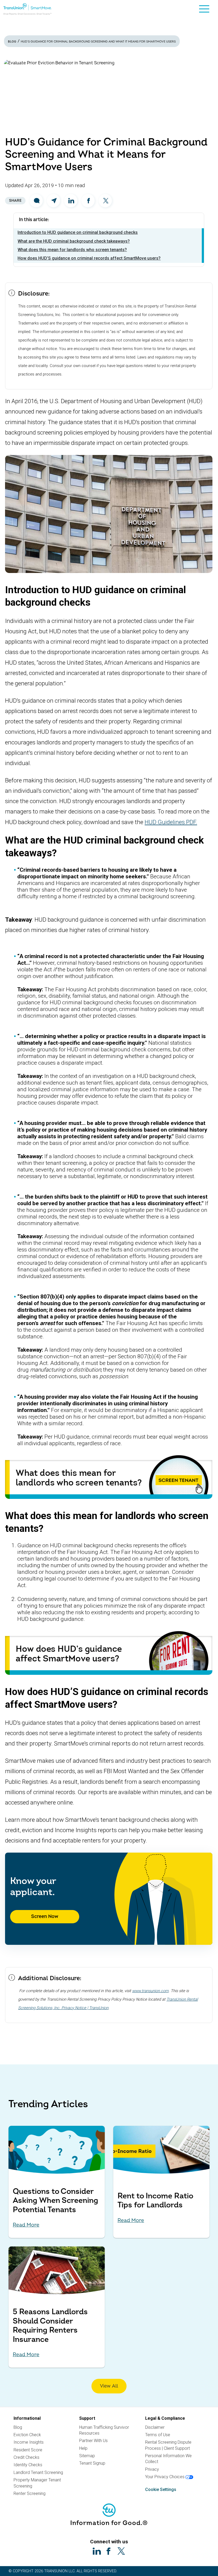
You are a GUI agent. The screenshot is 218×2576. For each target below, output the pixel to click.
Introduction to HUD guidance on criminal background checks (78, 232)
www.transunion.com (150, 1991)
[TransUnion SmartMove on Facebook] (109, 2551)
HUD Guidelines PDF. (171, 822)
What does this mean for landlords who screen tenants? (72, 250)
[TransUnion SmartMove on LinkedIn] (97, 2551)
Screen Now (45, 1917)
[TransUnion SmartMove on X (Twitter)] (121, 2551)
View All (109, 2386)
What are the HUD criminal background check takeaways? (74, 241)
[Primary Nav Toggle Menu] (204, 10)
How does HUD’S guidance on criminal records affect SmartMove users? (89, 258)
